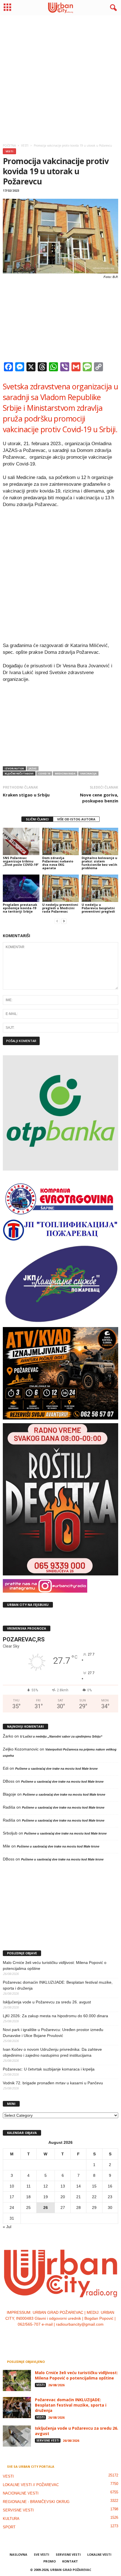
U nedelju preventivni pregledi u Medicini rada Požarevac (60, 908)
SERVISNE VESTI (48, 2440)
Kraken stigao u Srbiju (26, 795)
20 (63, 2197)
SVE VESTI (42, 2554)
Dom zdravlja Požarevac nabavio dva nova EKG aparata (58, 863)
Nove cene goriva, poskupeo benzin (99, 798)
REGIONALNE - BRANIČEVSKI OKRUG (36, 2502)
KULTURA (11, 2519)
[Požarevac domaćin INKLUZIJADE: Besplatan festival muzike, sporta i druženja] (17, 2408)
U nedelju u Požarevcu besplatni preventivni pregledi (98, 908)
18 (28, 2197)
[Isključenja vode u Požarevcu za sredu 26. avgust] (17, 2436)
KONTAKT (70, 2561)
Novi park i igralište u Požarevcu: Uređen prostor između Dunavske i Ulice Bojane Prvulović (53, 2033)
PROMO (50, 2561)
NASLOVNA (18, 2554)
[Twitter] (67, 2336)
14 (79, 2186)
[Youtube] (78, 2336)
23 (110, 2197)
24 (12, 2208)
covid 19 (44, 773)
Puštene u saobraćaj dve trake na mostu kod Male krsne (56, 1769)
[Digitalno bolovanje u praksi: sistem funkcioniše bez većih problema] (100, 841)
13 (63, 2186)
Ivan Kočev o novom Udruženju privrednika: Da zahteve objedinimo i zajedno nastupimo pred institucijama (52, 2052)
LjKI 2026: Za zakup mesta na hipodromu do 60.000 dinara (55, 2016)
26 (46, 2208)
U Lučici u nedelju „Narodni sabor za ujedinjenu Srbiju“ (61, 1736)
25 (28, 2208)
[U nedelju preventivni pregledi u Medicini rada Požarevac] (60, 888)
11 (29, 2186)
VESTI (9, 151)
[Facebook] (44, 2336)
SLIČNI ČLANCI (37, 819)
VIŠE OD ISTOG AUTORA (76, 819)
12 (46, 2186)
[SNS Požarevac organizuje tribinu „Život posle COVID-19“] (21, 841)
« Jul (7, 2227)
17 (12, 2197)
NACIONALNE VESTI (21, 2493)
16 (110, 2186)
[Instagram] (55, 2336)
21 (79, 2197)
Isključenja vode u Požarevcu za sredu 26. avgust (47, 2002)
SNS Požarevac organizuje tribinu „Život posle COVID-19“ (21, 861)
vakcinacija (88, 773)
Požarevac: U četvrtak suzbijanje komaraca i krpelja (49, 2069)
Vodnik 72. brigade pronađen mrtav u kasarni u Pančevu (53, 2083)
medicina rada (65, 773)
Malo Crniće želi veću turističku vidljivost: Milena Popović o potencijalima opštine (55, 1965)
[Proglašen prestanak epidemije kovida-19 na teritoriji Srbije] (21, 888)
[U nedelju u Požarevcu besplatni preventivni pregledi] (100, 888)
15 (94, 2186)
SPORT (9, 2527)
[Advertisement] (60, 78)
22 (94, 2197)
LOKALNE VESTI (99, 2554)
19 (46, 2197)
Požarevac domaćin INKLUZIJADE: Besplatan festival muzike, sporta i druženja (58, 1985)
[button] (112, 8)
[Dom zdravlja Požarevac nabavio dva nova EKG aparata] (60, 841)
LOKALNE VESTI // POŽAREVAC (31, 2485)
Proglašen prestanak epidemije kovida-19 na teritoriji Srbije (20, 908)
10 (12, 2186)
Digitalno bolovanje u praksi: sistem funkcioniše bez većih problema (99, 863)
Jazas (33, 768)
